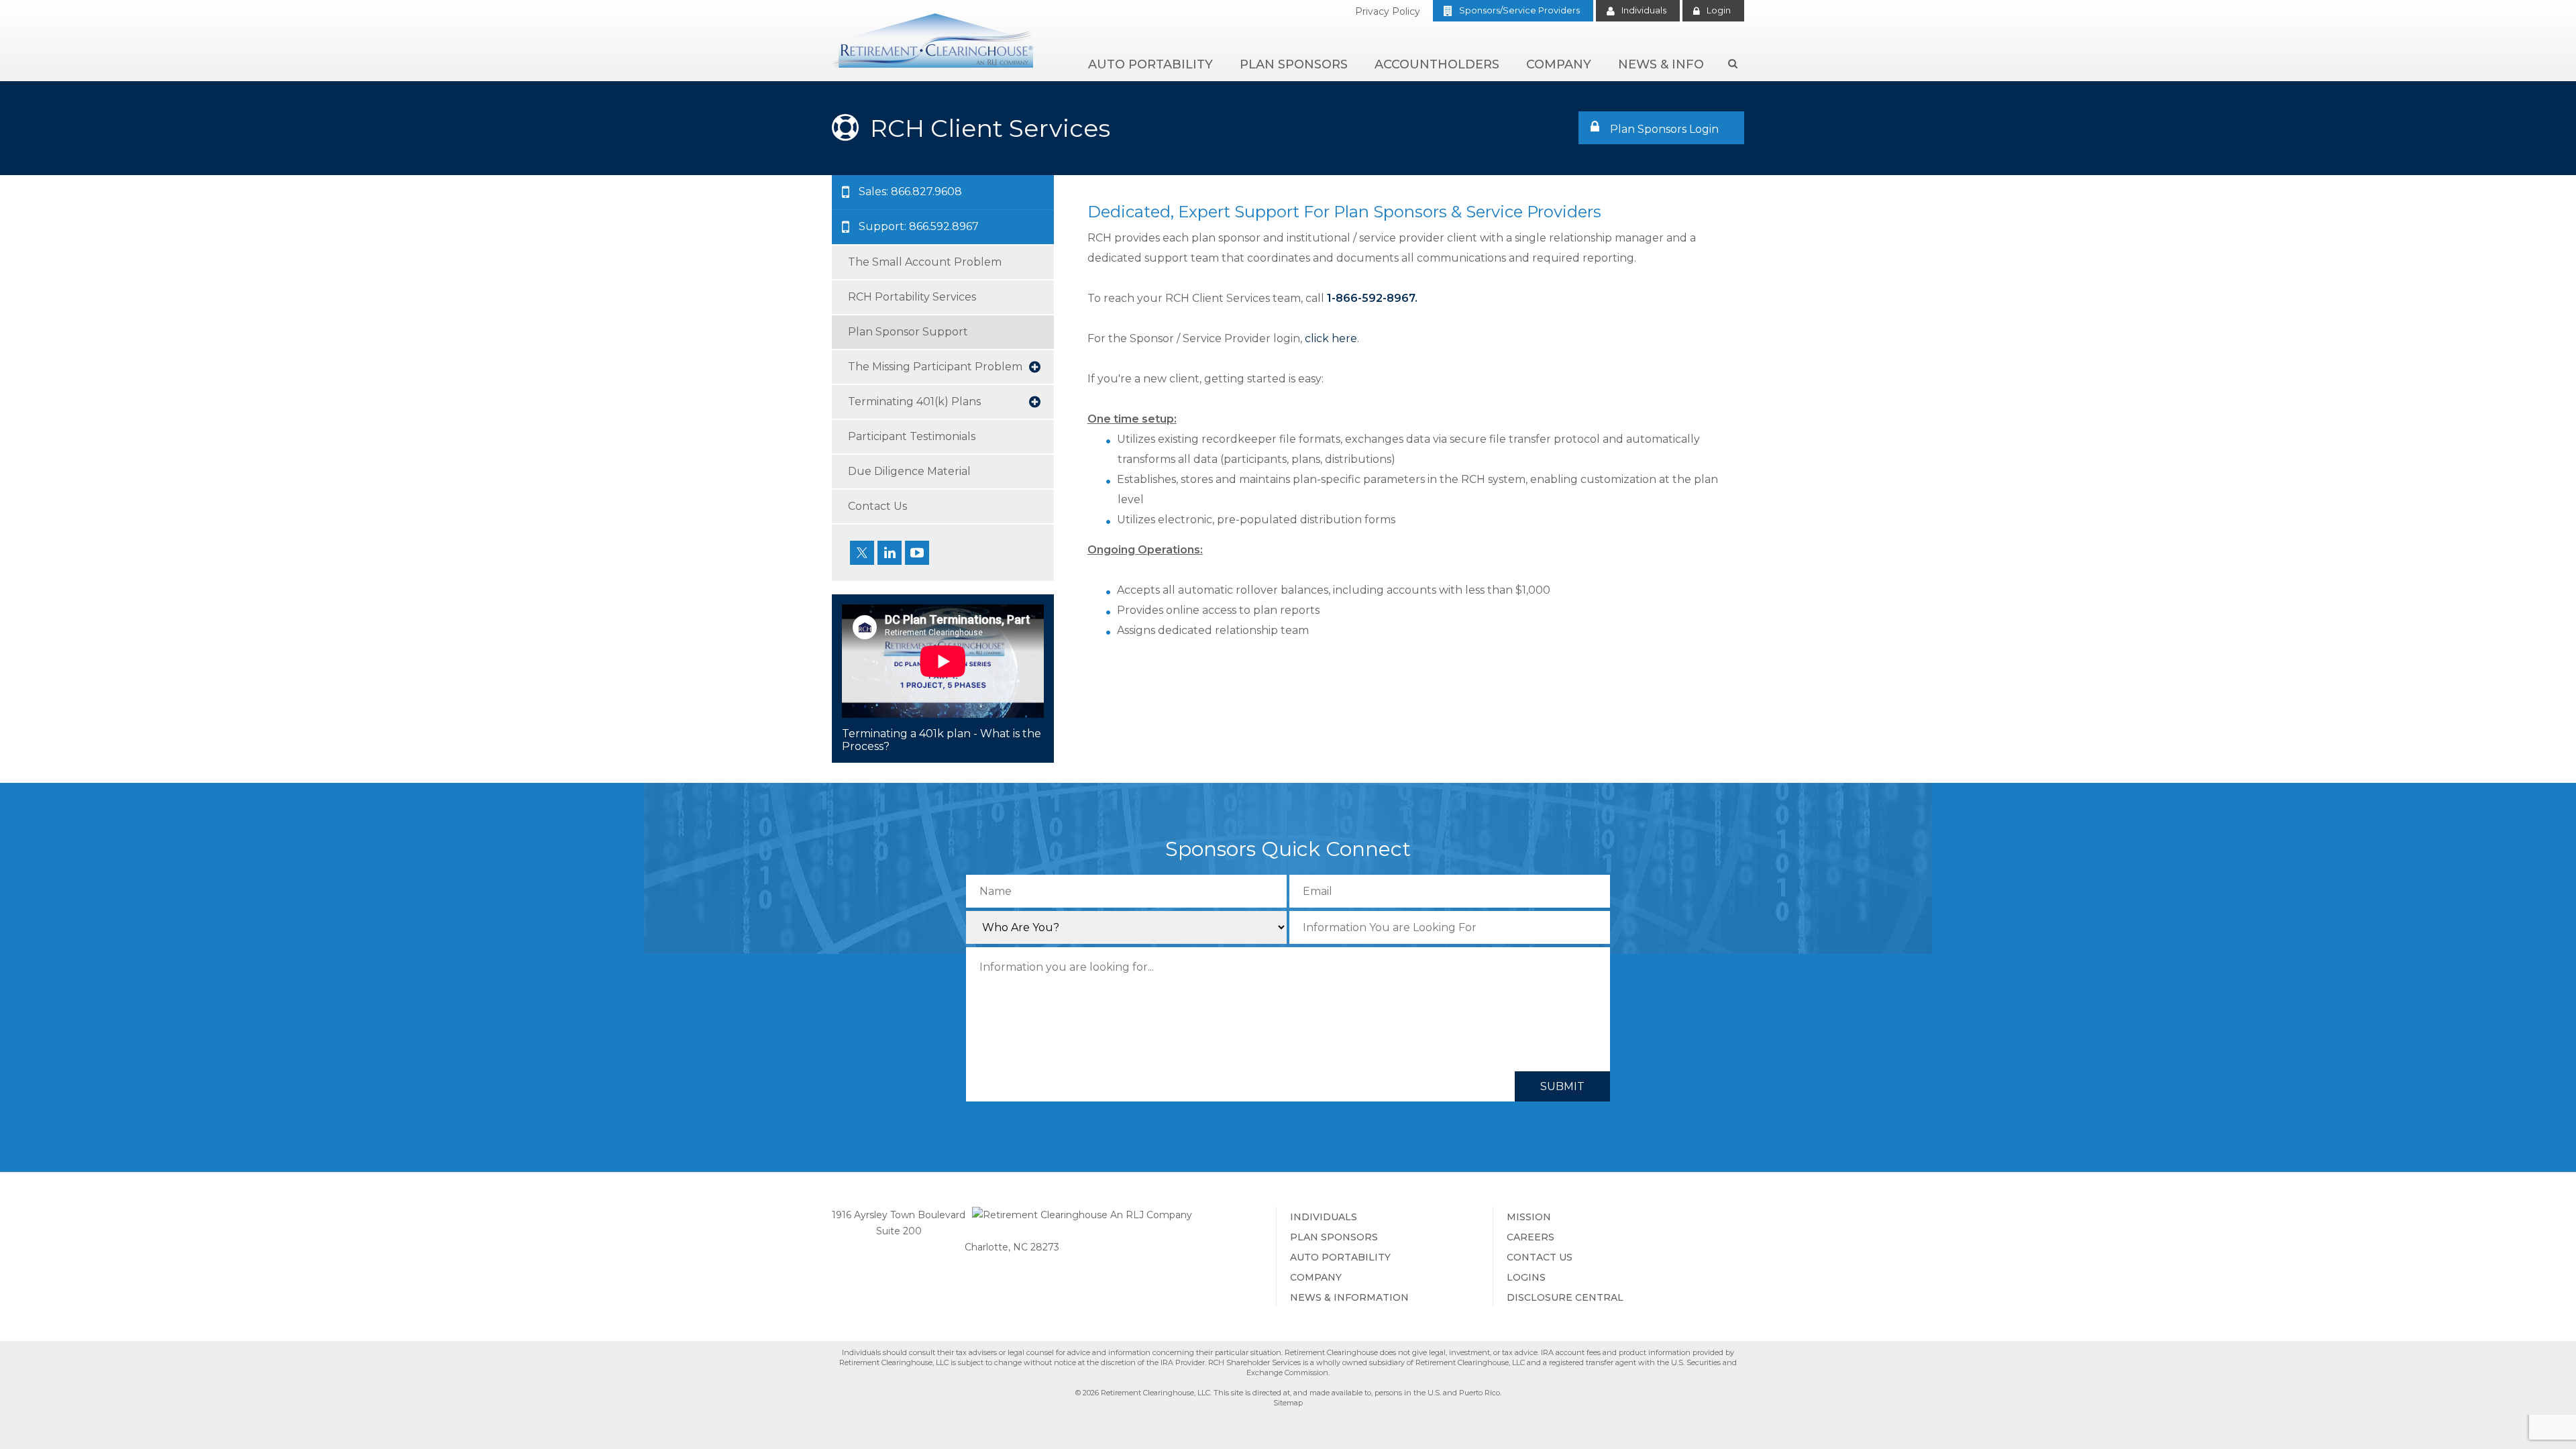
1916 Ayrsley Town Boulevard (899, 1215)
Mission (1529, 1217)
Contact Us (1540, 1257)
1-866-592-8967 (1371, 298)
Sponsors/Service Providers (1519, 10)
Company (1559, 64)
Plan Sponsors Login (1662, 129)
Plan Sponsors (1294, 64)
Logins (1526, 1277)
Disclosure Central (1565, 1297)
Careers (1531, 1237)
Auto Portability (1150, 64)
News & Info (1661, 64)
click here (1331, 338)
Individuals (1644, 10)
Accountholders (1437, 64)
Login (1719, 10)
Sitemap (1288, 1403)
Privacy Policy (1388, 11)
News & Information (1349, 1297)
